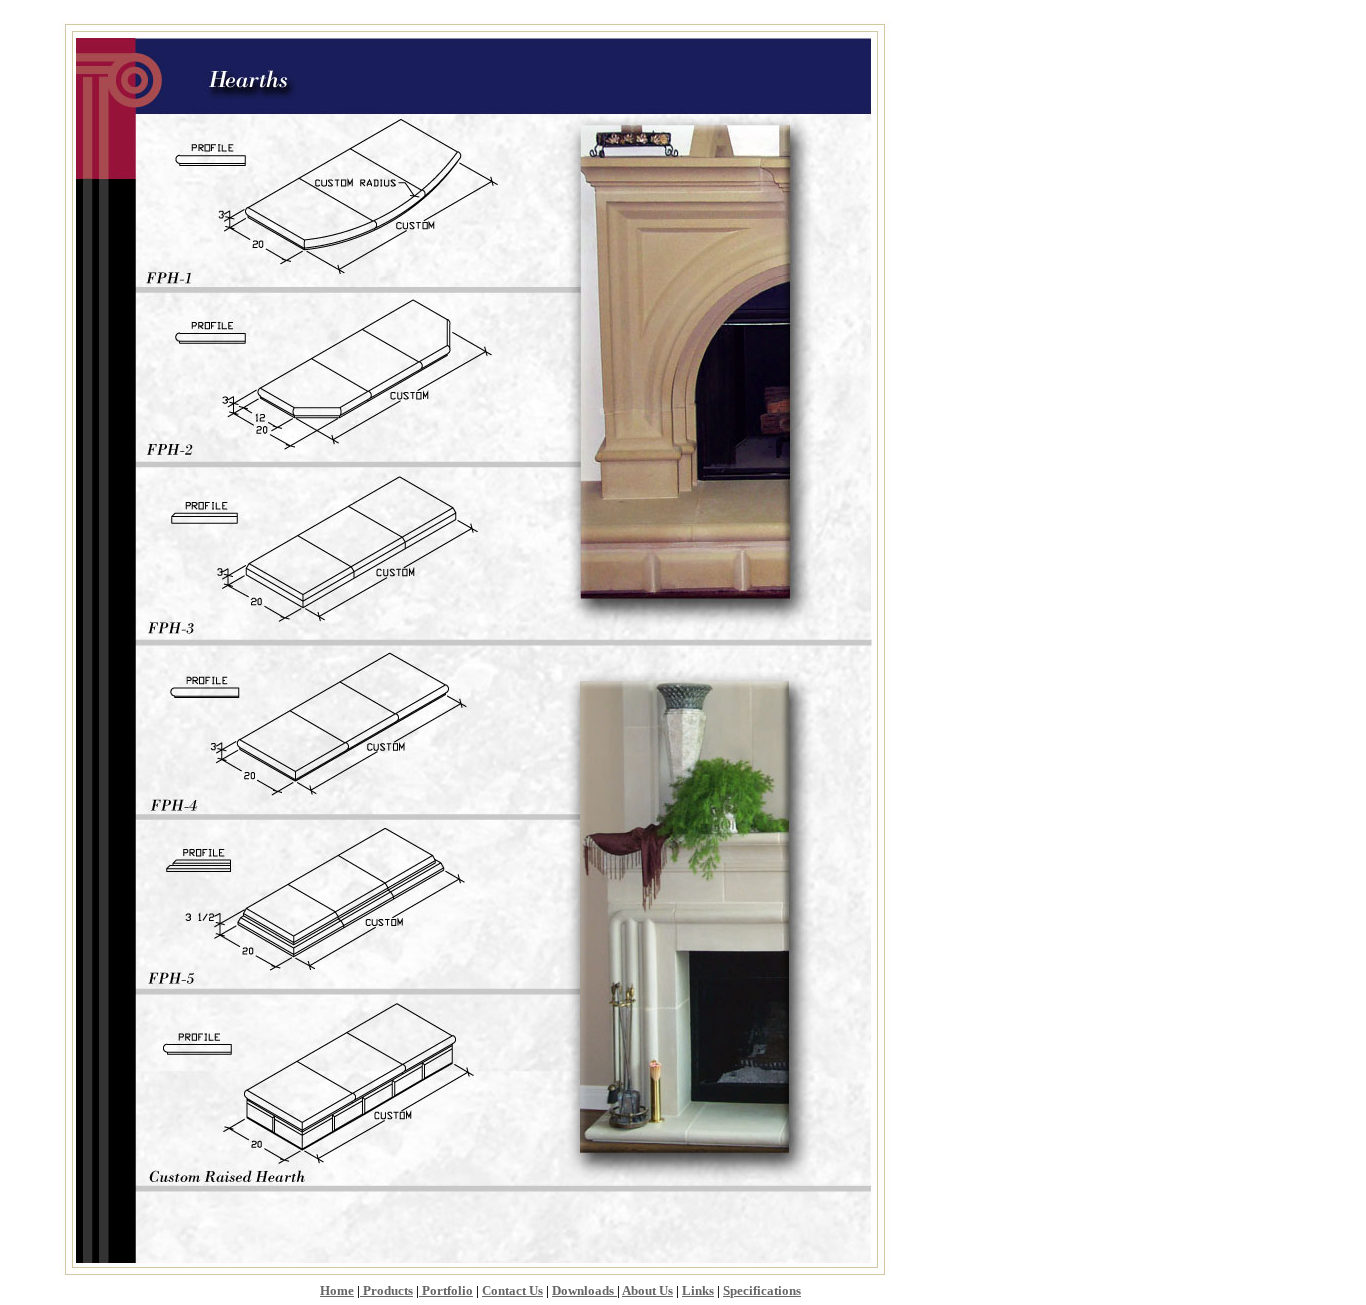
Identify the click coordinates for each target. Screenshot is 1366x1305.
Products (386, 1290)
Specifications (762, 1290)
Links (698, 1290)
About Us (647, 1290)
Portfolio (446, 1290)
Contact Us (512, 1290)
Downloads (584, 1290)
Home (337, 1290)
